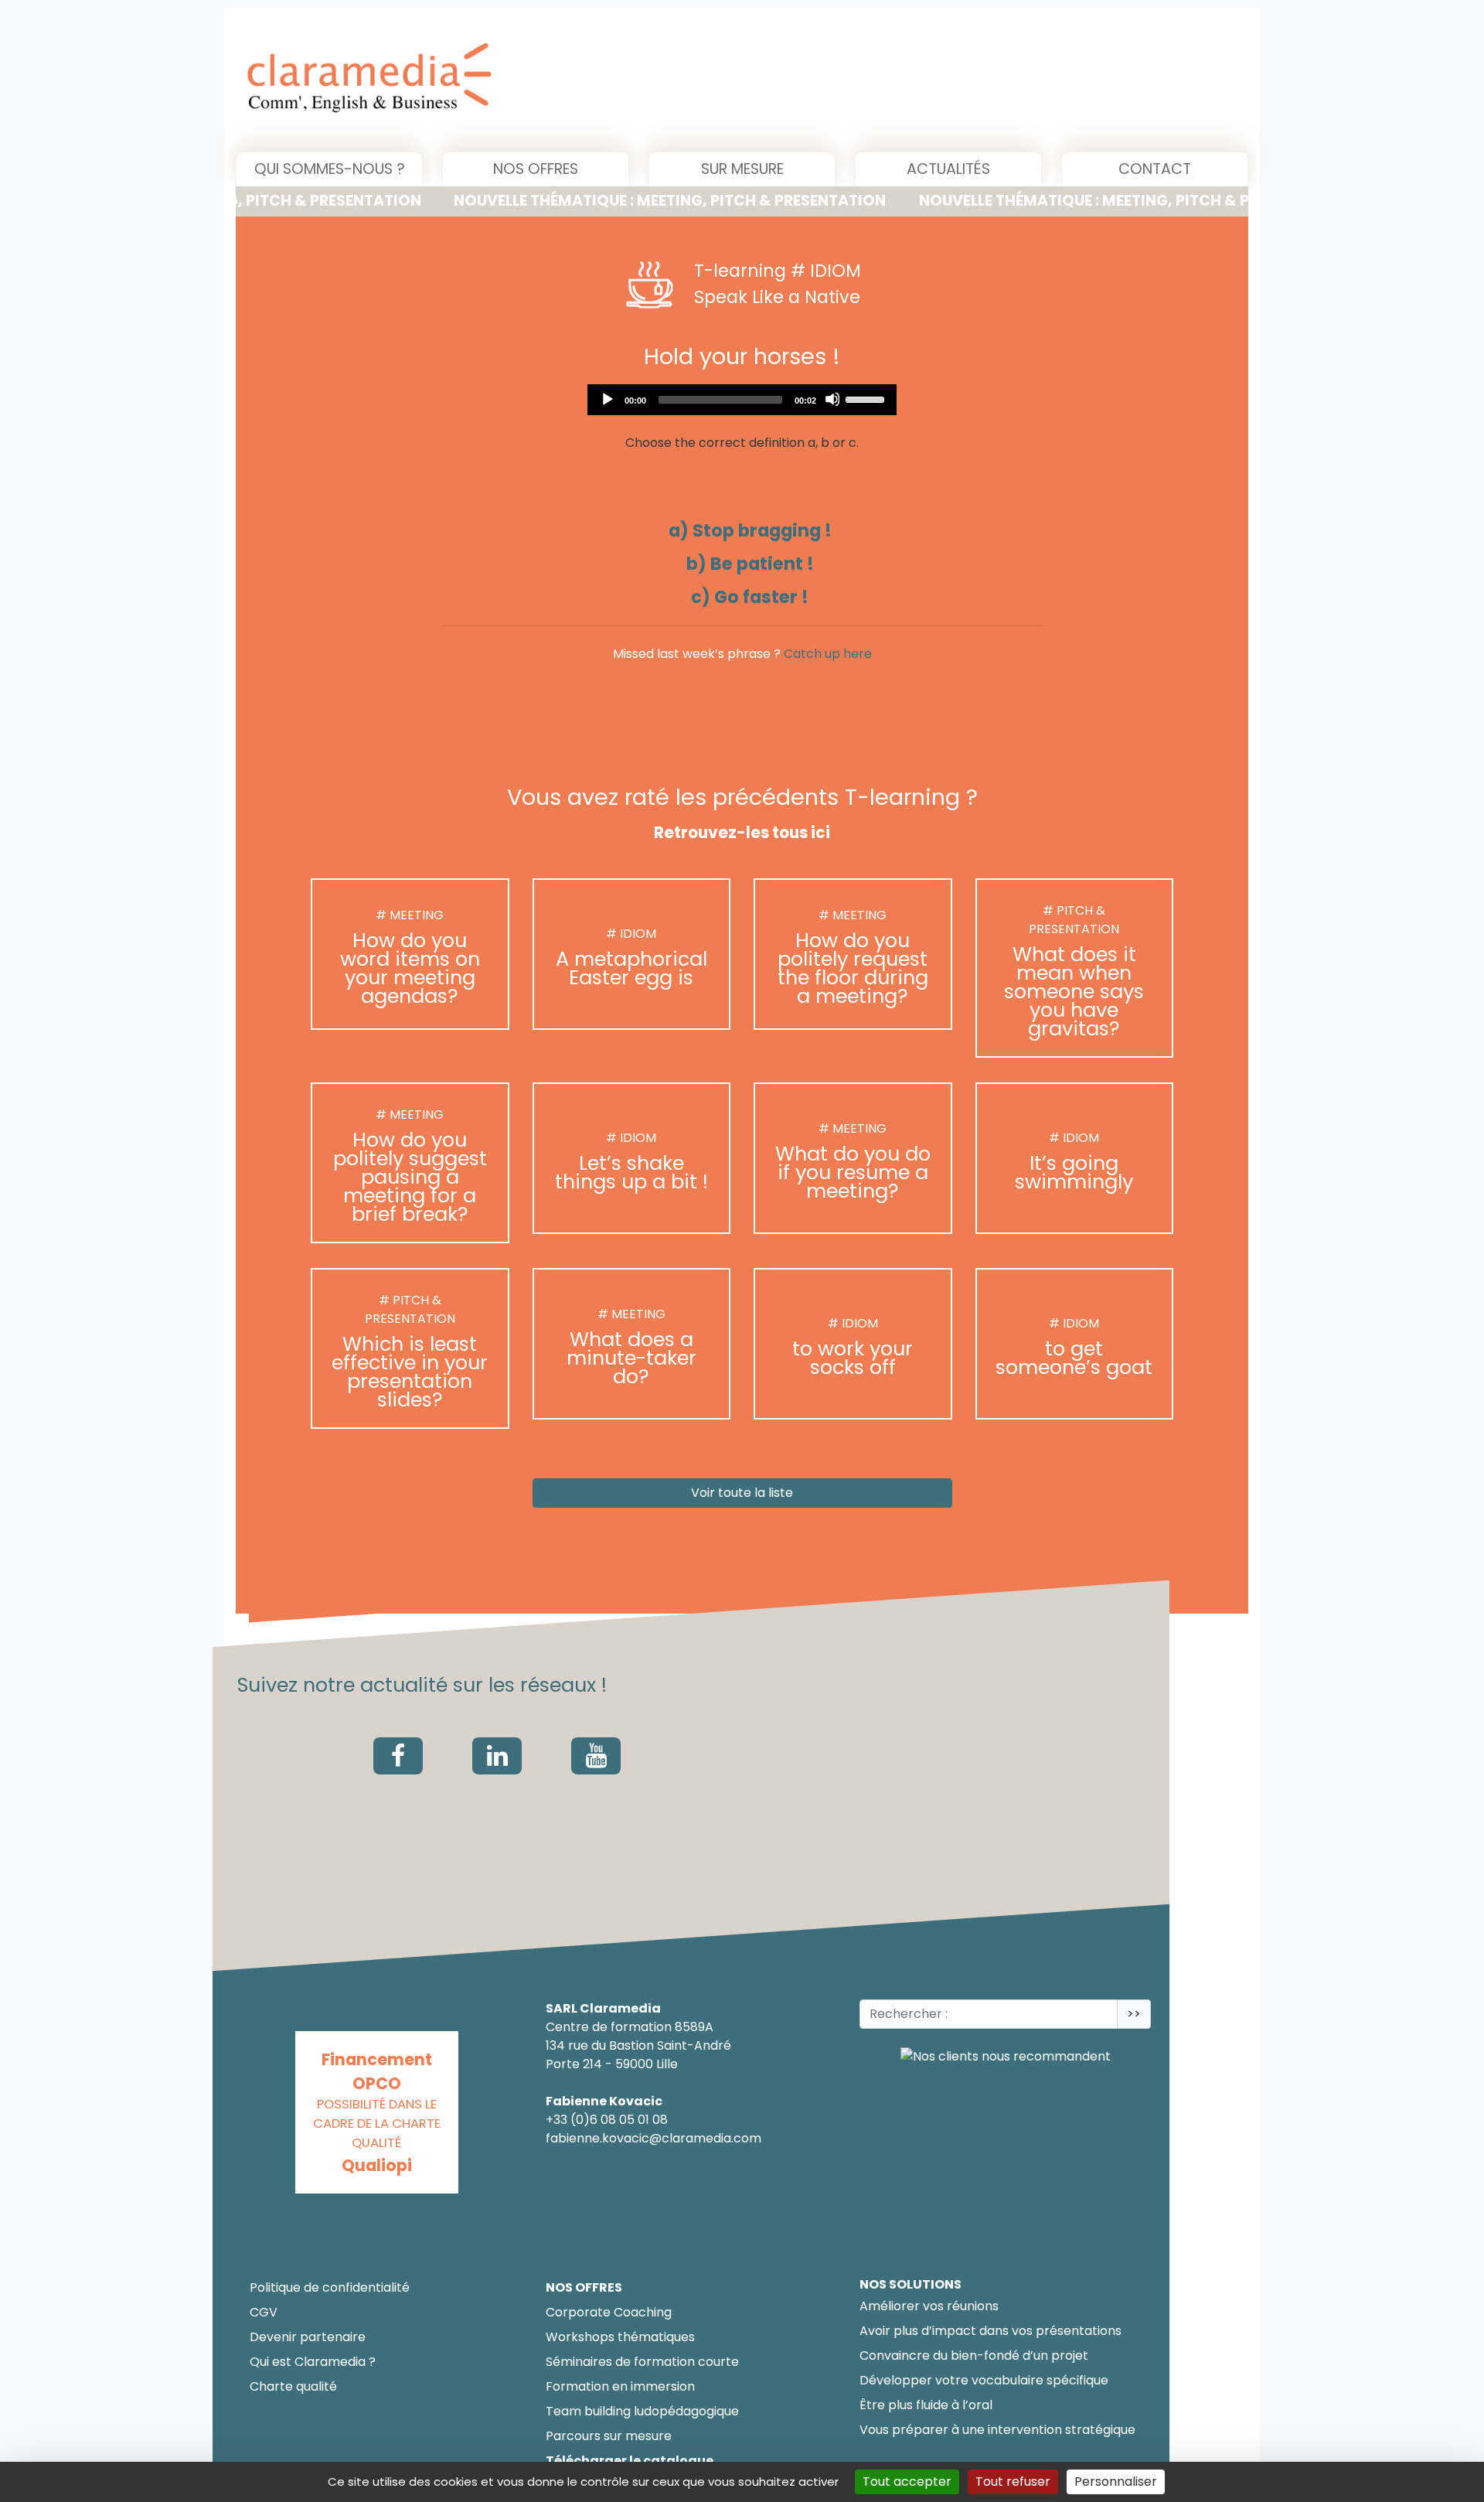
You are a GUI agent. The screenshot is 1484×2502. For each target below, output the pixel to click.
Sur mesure (742, 169)
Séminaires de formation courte (642, 2362)
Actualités (948, 169)
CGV (264, 2312)
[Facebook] (398, 1756)
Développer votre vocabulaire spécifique (984, 2380)
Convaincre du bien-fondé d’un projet (974, 2355)
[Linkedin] (497, 1756)
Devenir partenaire (308, 2337)
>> (1134, 2014)
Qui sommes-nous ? (330, 169)
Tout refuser (1013, 2482)
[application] (742, 400)
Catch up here (828, 654)
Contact (1155, 169)
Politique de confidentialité (330, 2287)
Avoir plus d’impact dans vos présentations (990, 2331)
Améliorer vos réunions (929, 2306)
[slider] (867, 398)
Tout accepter (907, 2482)
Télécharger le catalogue (630, 2461)
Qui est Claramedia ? (313, 2362)
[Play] (607, 399)
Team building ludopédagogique (642, 2411)
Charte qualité (293, 2386)
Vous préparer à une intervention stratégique (997, 2430)
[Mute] (832, 399)
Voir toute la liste (742, 1493)
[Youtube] (596, 1756)
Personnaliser (1116, 2482)
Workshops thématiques (620, 2337)
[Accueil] (527, 80)
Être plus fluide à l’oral (926, 2405)
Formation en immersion (620, 2386)
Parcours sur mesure (609, 2436)
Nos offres (536, 169)
